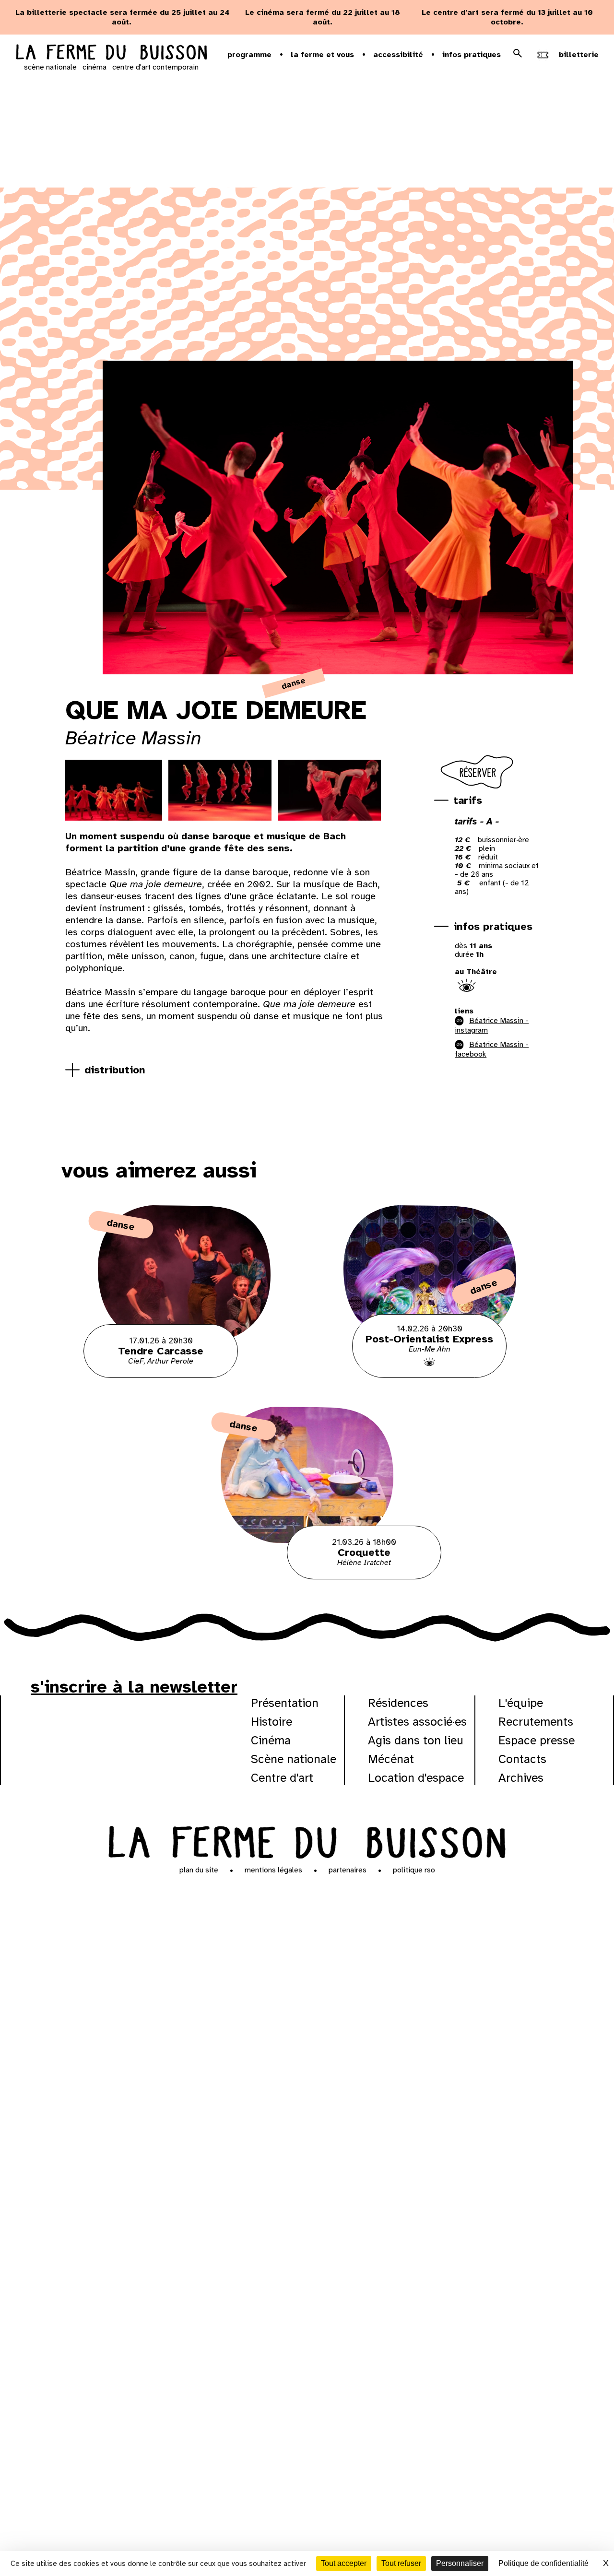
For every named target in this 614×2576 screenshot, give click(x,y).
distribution (115, 1070)
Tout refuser (401, 2563)
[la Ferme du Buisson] (307, 1841)
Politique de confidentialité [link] (543, 2563)
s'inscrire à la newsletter (134, 1687)
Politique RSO (414, 1870)
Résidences (398, 1703)
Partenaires (348, 1870)
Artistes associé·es (417, 1722)
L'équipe (521, 1703)
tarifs (468, 800)
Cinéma (271, 1740)
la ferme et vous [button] (322, 55)
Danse (294, 683)
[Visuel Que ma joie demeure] (111, 790)
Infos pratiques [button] (472, 55)
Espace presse (537, 1740)
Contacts (522, 1759)
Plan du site (199, 1870)
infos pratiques (493, 926)
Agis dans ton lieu (416, 1740)
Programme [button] (249, 55)
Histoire (272, 1722)
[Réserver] (478, 789)
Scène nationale (294, 1759)
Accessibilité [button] (398, 55)
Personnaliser (460, 2563)
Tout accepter (344, 2563)
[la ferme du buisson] (111, 53)
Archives (521, 1778)
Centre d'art (282, 1778)
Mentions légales (273, 1870)
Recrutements (536, 1722)
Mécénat (391, 1759)
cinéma (94, 67)
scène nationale (50, 67)
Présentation (285, 1703)
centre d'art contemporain (155, 67)
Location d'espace (416, 1778)
